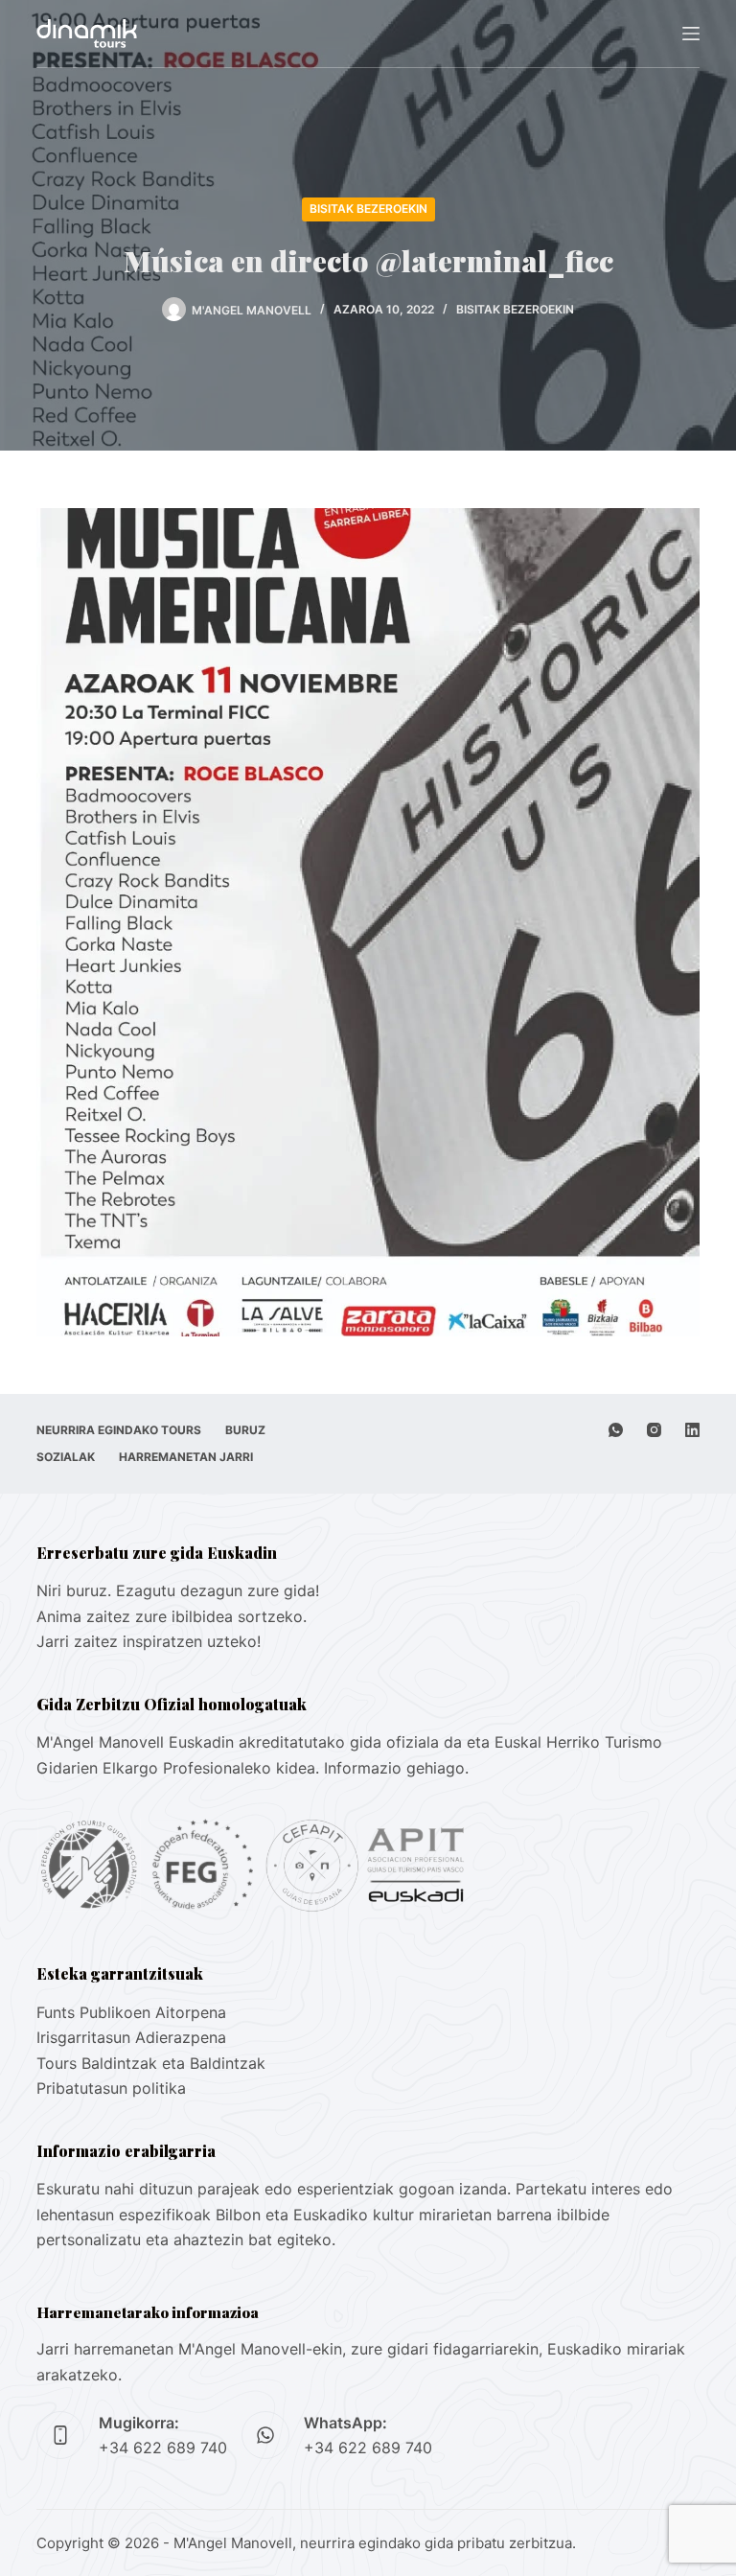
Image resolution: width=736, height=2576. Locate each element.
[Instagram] (654, 1430)
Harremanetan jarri (186, 1457)
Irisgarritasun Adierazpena (131, 2037)
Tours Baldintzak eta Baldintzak (151, 2063)
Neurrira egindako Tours (119, 1430)
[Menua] (691, 34)
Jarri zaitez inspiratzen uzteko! (149, 1641)
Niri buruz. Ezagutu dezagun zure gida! (178, 1590)
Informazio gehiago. (396, 1768)
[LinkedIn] (692, 1430)
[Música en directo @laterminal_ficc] (368, 920)
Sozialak (66, 1457)
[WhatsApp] (616, 1430)
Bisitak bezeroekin (368, 209)
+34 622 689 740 (163, 2448)
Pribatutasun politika (111, 2088)
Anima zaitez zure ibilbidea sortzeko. (172, 1616)
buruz (245, 1430)
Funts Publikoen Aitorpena (131, 2012)
